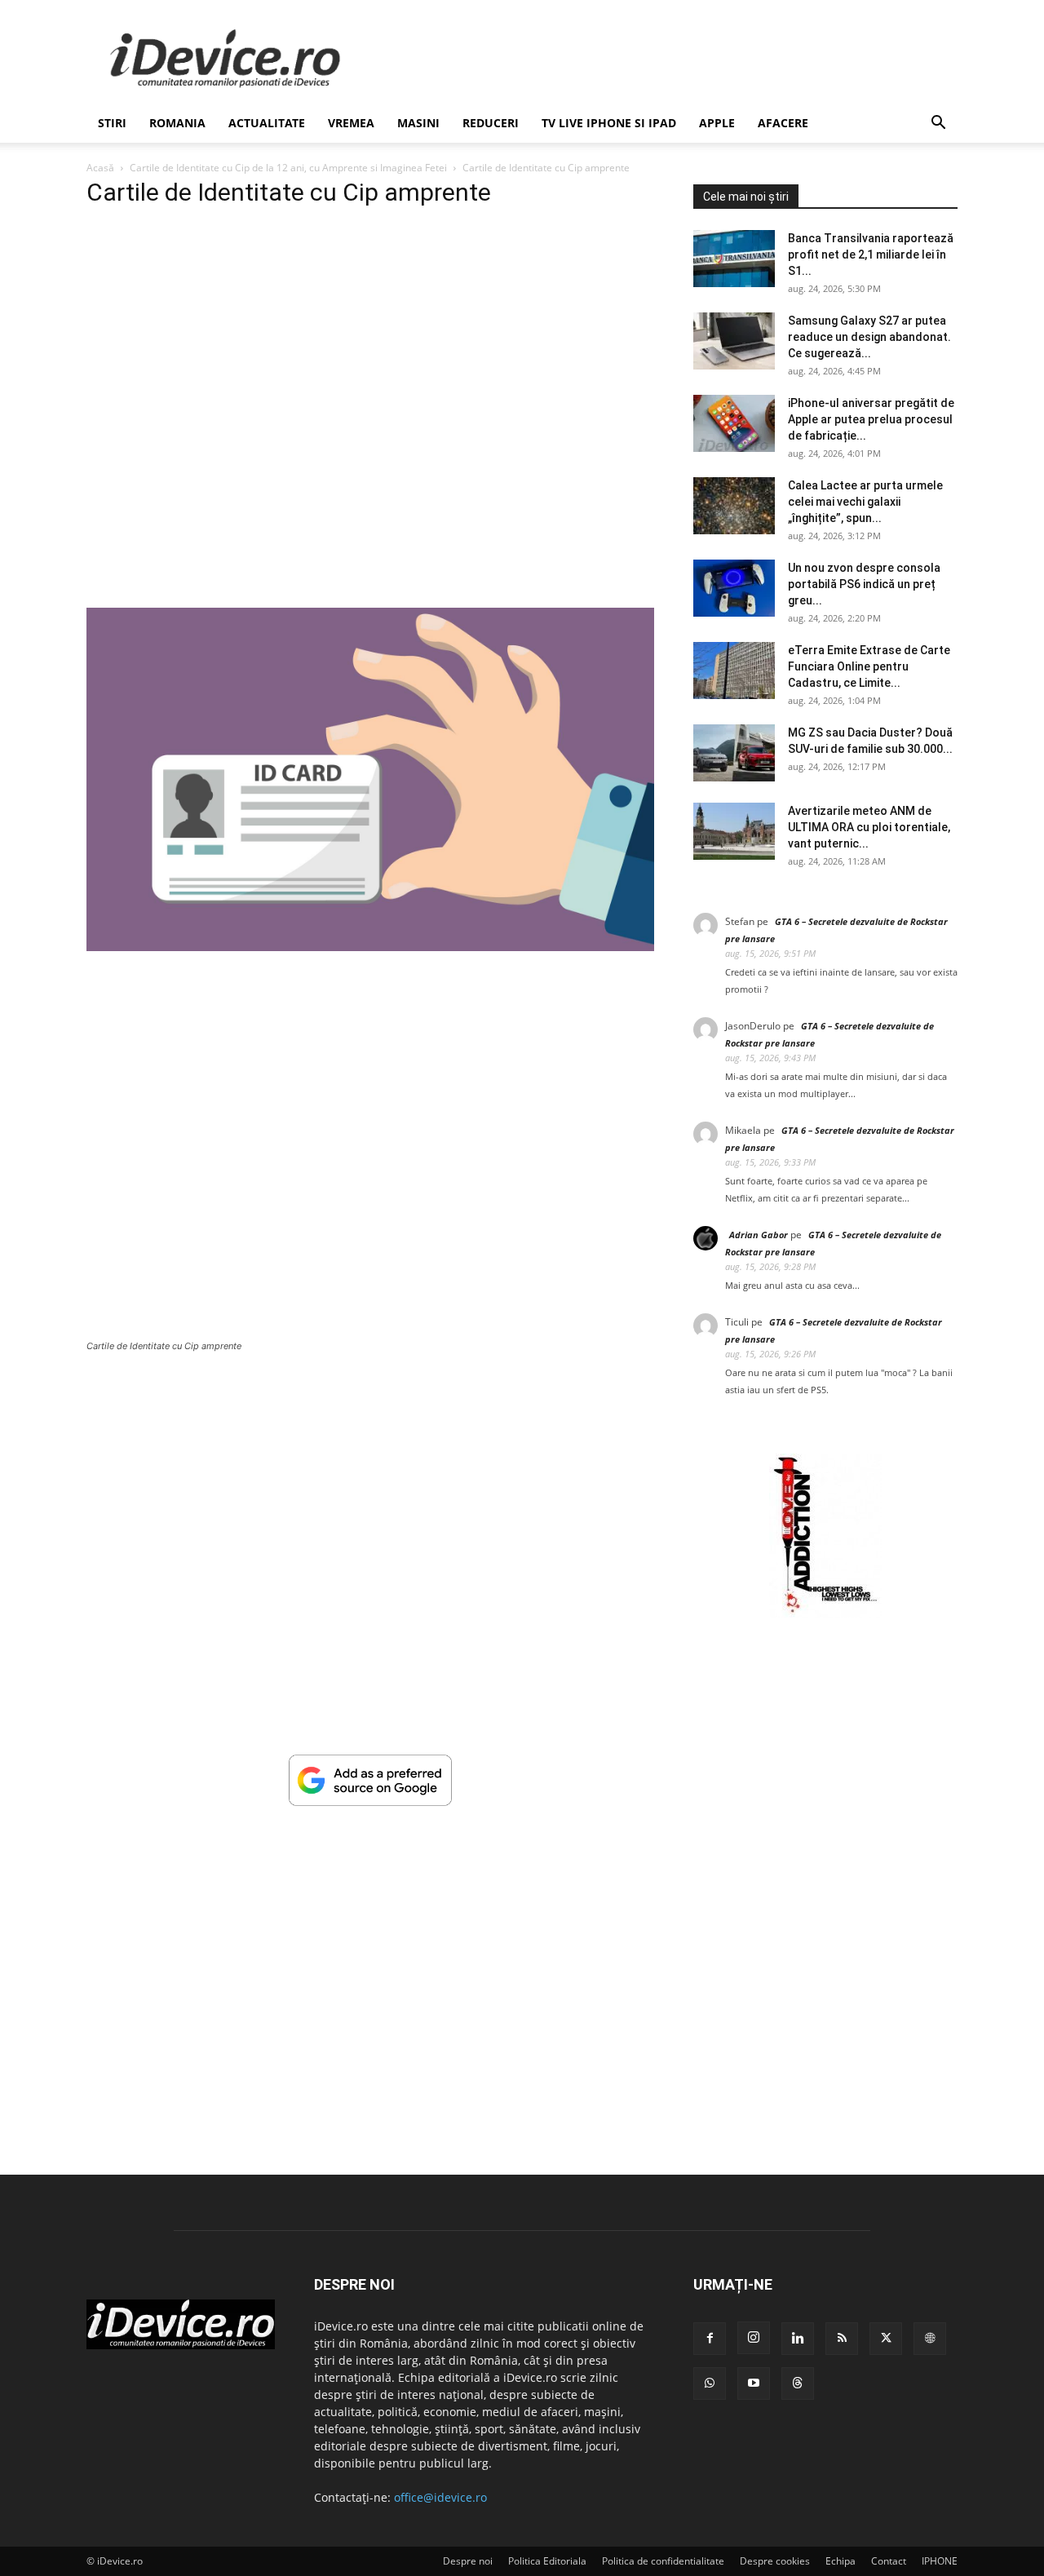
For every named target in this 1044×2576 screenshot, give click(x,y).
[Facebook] (710, 2339)
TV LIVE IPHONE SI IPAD (609, 123)
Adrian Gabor (759, 1235)
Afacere (783, 123)
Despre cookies (775, 2561)
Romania (177, 123)
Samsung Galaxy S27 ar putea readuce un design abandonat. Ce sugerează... (869, 337)
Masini (418, 123)
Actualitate (267, 123)
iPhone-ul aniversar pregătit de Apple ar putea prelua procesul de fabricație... (871, 419)
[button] (938, 124)
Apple (717, 123)
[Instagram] (754, 2338)
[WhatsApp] (710, 2383)
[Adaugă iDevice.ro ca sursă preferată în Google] (370, 1801)
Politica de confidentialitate (663, 2561)
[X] (886, 2339)
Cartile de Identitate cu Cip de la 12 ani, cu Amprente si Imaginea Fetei (288, 168)
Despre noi (468, 2561)
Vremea (351, 123)
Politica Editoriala (547, 2561)
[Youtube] (754, 2383)
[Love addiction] (825, 1613)
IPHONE (940, 2561)
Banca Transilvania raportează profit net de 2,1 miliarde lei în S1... (871, 255)
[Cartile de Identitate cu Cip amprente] (370, 947)
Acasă (100, 168)
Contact (889, 2561)
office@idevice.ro (440, 2497)
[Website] (930, 2339)
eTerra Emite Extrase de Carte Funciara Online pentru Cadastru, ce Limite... (869, 666)
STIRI (112, 123)
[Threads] (798, 2383)
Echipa (841, 2561)
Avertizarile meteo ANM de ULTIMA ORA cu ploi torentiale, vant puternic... (869, 827)
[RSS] (842, 2339)
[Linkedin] (798, 2339)
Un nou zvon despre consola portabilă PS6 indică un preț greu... (864, 584)
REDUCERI (491, 123)
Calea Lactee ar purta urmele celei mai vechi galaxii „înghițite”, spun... (865, 502)
